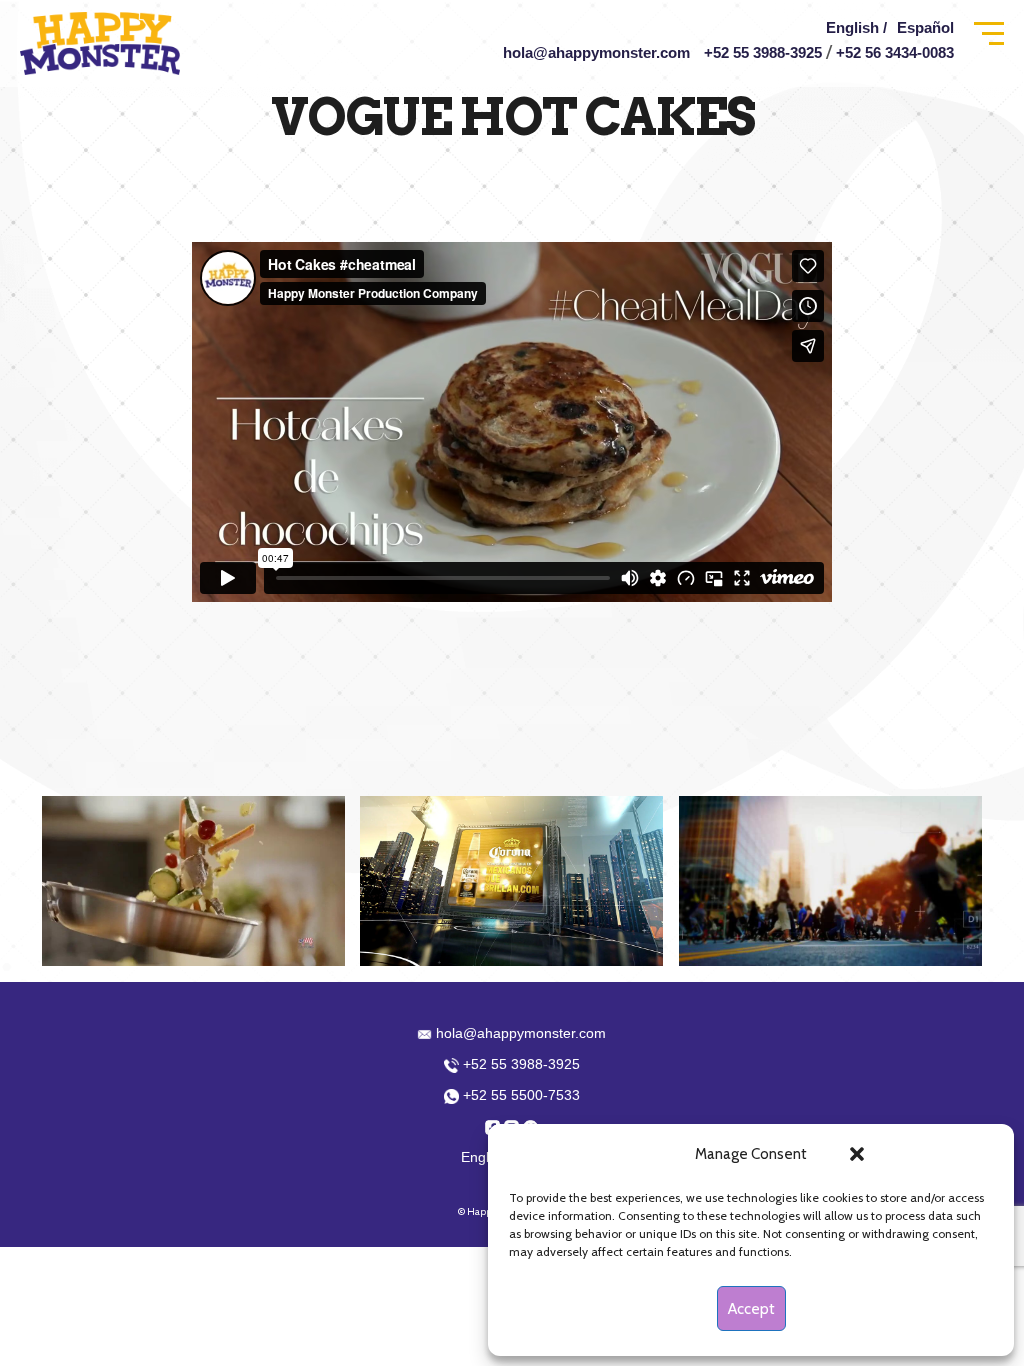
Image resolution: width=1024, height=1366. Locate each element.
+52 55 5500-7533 (519, 1095)
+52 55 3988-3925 (763, 52)
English (484, 1157)
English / (856, 27)
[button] (857, 1154)
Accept (751, 1309)
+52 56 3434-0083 (895, 52)
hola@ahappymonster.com (596, 52)
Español (925, 27)
